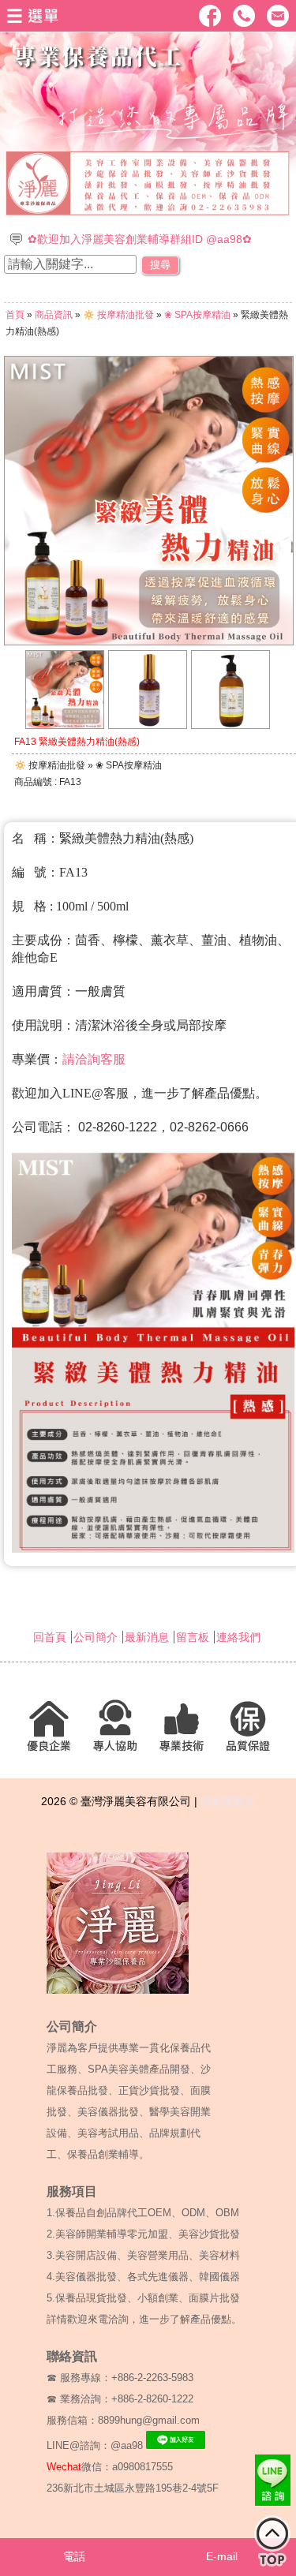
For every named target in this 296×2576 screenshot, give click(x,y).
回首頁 (50, 1637)
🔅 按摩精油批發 (118, 315)
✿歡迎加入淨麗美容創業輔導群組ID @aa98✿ (140, 239)
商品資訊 (54, 315)
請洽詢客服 (94, 1059)
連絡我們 (238, 1637)
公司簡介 (96, 1637)
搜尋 (160, 265)
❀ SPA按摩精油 (197, 315)
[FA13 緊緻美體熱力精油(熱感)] (65, 725)
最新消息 (147, 1637)
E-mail (222, 2556)
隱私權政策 (228, 1801)
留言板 (193, 1637)
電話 (74, 2556)
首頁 (15, 315)
